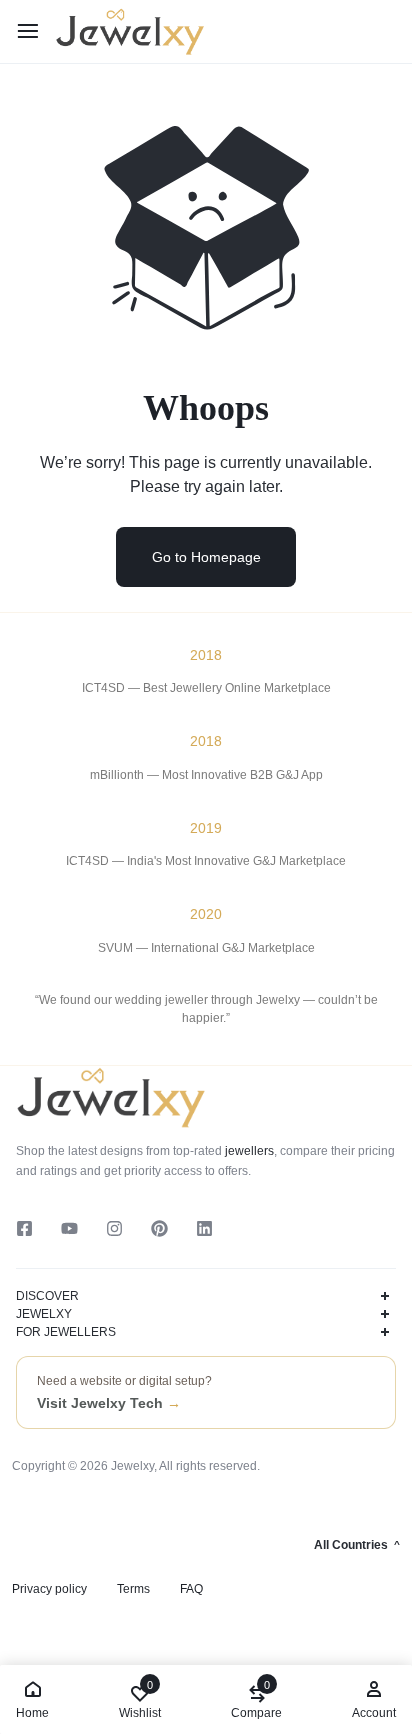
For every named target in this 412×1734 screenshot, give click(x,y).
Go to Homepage (206, 557)
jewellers (248, 1151)
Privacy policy (49, 1589)
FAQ (191, 1589)
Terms (133, 1589)
